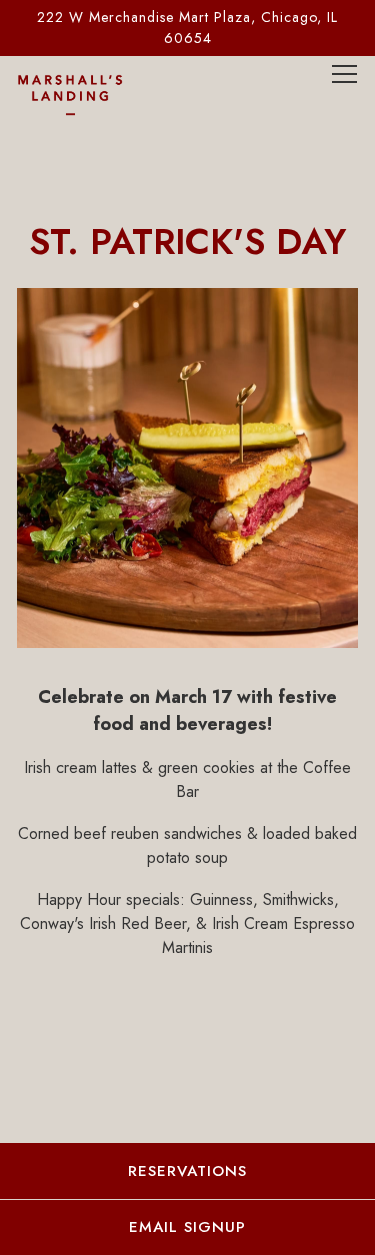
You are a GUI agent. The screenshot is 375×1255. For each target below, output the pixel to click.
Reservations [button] (187, 1171)
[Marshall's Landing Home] (87, 94)
